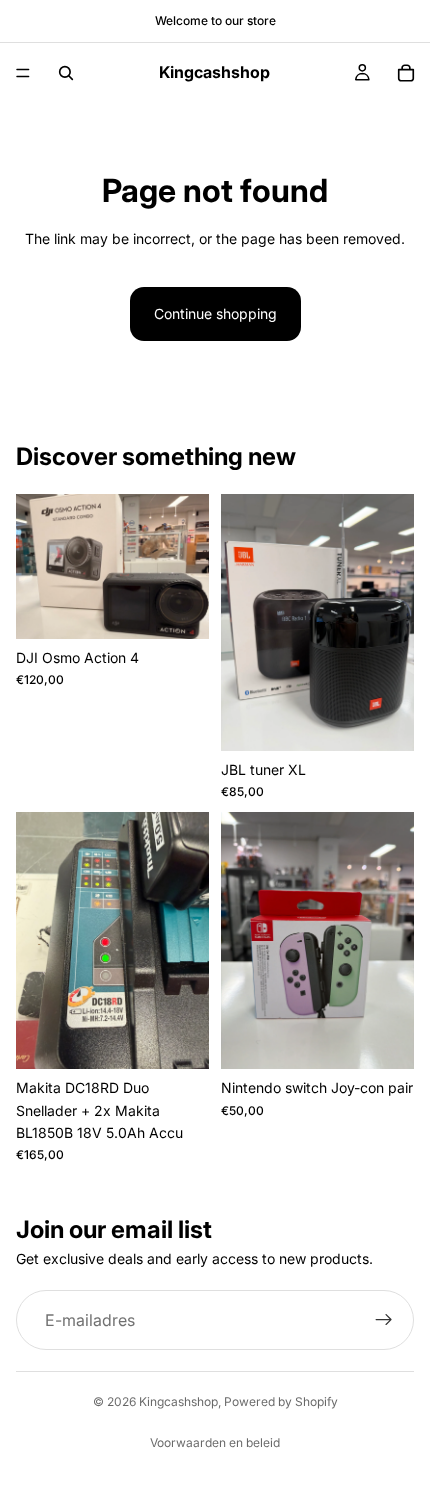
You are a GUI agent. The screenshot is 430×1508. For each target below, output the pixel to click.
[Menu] (23, 73)
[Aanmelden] (384, 1320)
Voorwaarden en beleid (215, 1442)
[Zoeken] (66, 73)
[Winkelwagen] (406, 73)
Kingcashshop (178, 1401)
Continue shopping (215, 313)
